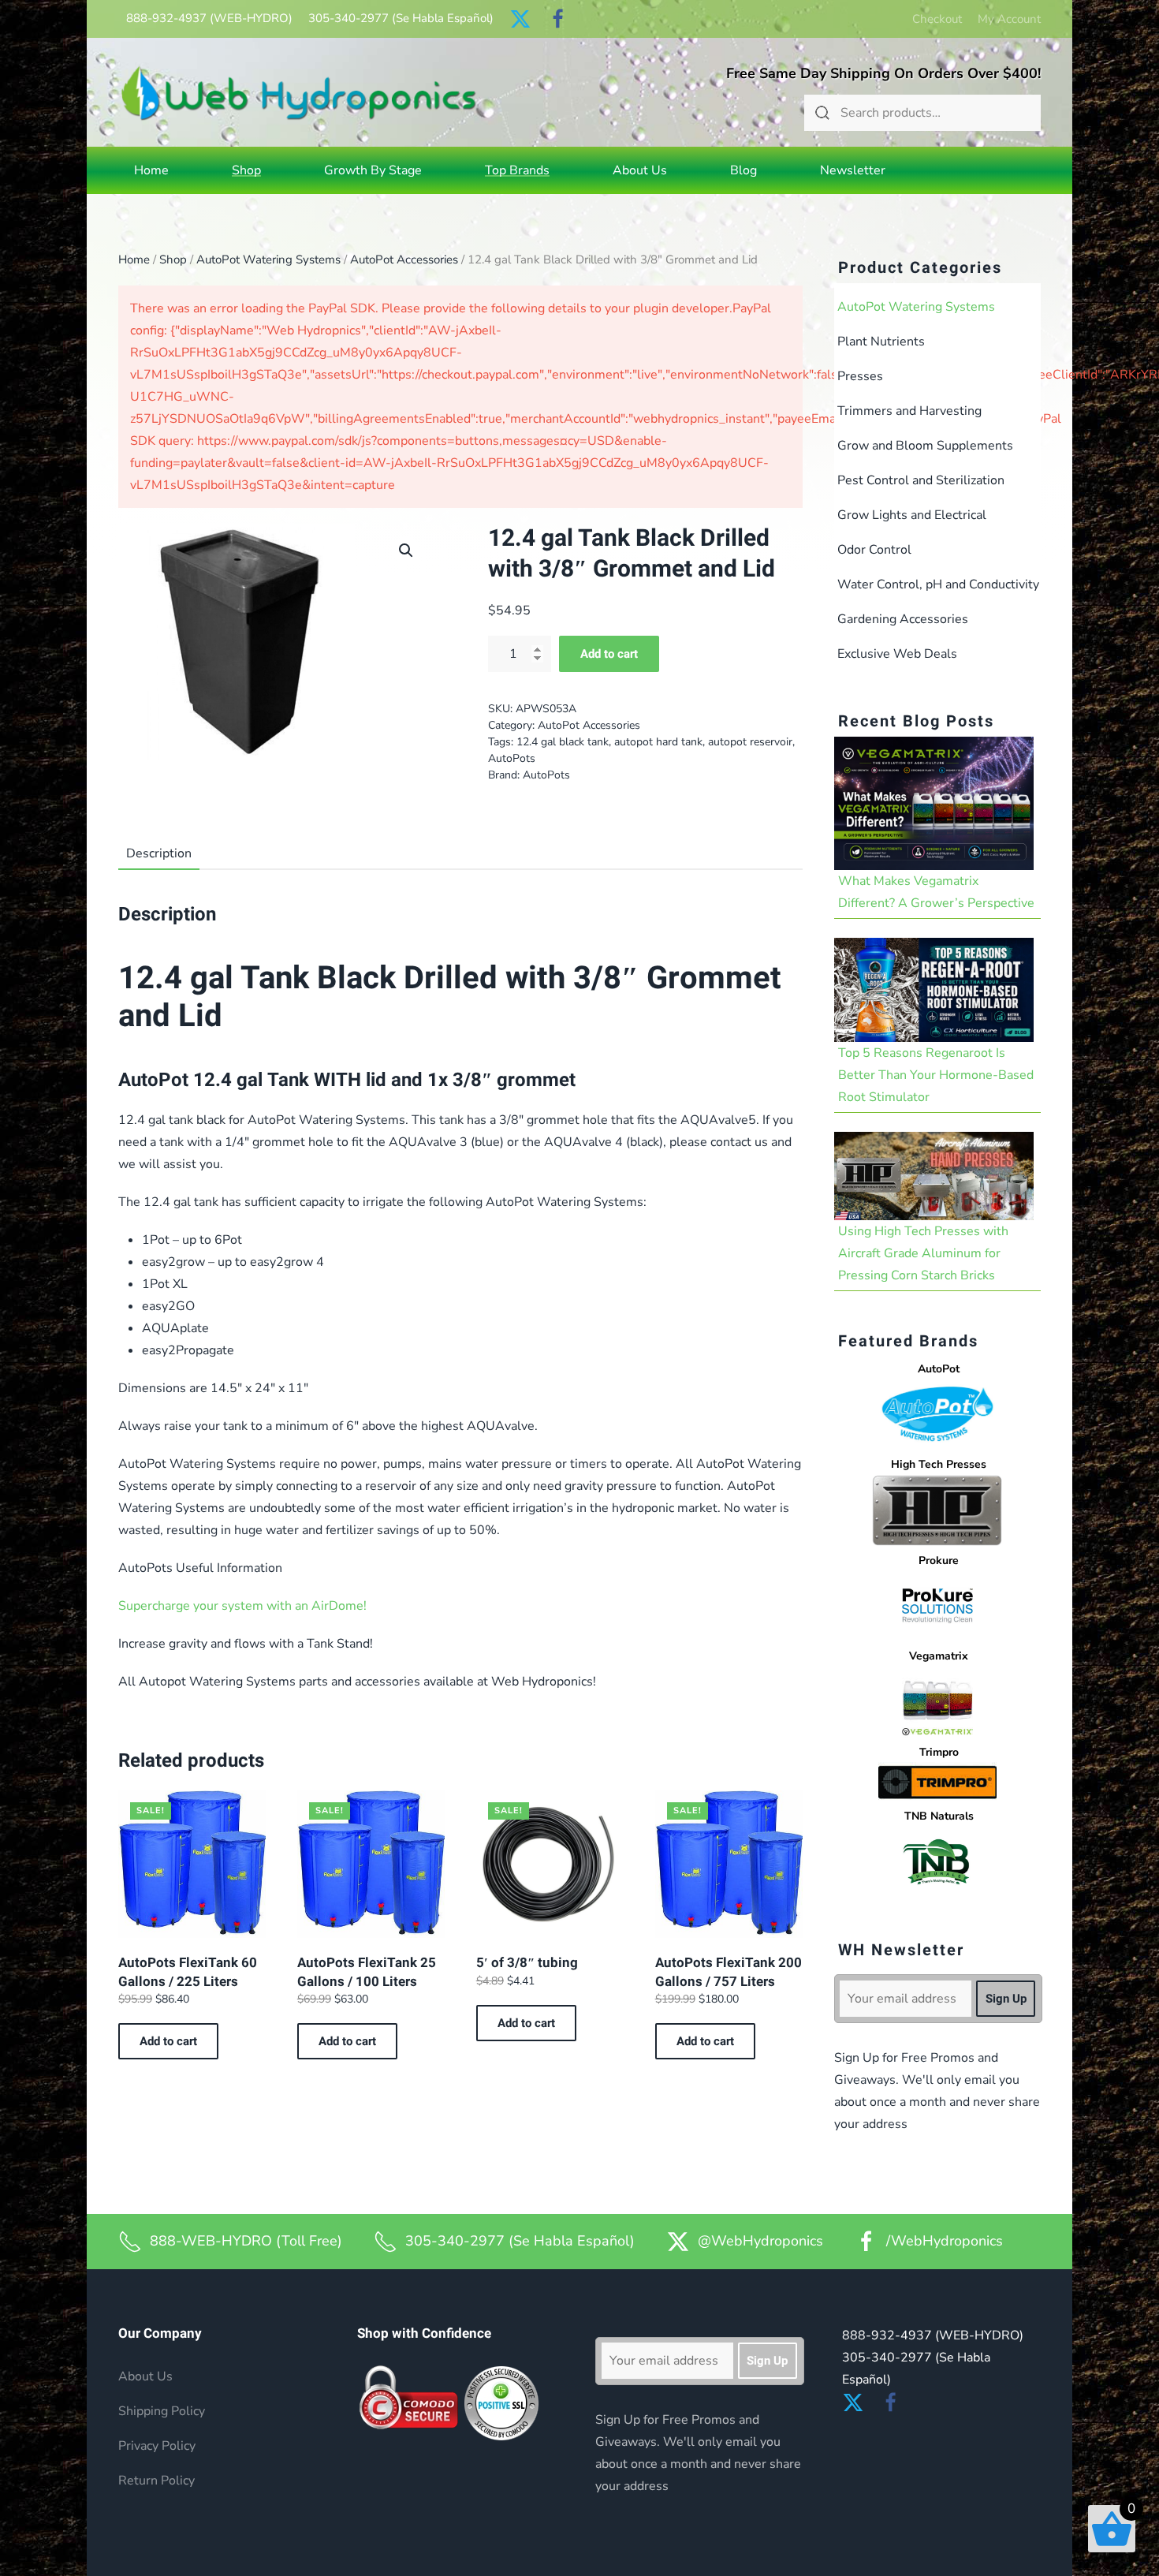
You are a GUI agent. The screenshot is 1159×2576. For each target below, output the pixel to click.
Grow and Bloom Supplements (925, 446)
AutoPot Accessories (404, 259)
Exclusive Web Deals (897, 654)
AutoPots (512, 758)
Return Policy (157, 2481)
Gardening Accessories (903, 619)
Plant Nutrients (881, 342)
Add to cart (609, 654)
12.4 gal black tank (563, 742)
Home (151, 170)
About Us (640, 170)
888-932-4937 (209, 18)
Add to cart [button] (168, 2041)
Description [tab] (159, 853)
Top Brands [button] (517, 170)
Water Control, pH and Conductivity (938, 584)
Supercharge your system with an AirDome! (242, 1606)
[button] (406, 551)
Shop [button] (246, 170)
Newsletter (853, 170)
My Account (1009, 19)
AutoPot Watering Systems (268, 259)
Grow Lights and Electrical (912, 515)
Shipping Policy (162, 2411)
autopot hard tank (658, 742)
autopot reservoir (750, 742)
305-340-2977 (401, 18)
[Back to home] (299, 93)
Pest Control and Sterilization (921, 480)
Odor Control (874, 550)
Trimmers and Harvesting (909, 411)
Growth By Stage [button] (373, 170)
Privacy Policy (157, 2446)
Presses (860, 376)
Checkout (937, 19)
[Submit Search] (822, 113)
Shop (173, 259)
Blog (743, 170)
